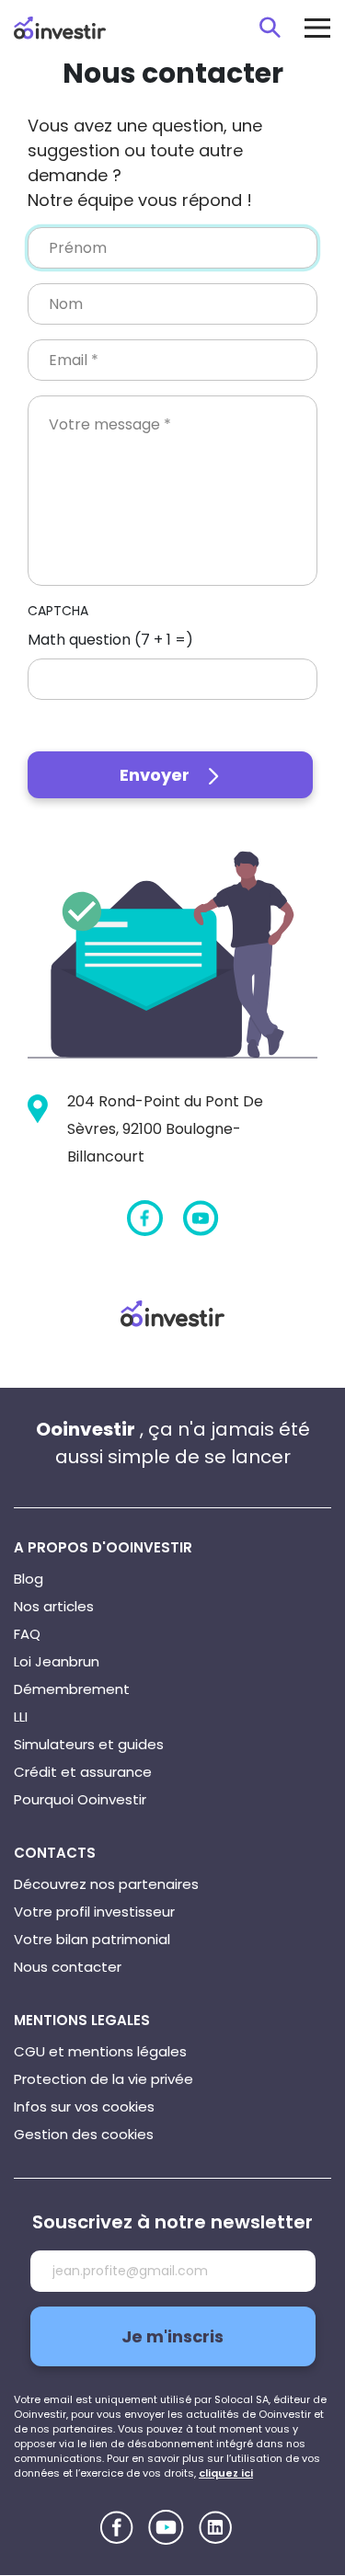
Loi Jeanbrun (57, 1661)
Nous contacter (68, 1967)
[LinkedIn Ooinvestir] (216, 2528)
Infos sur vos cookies (84, 2107)
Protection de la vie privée (103, 2079)
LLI (21, 1717)
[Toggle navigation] (317, 28)
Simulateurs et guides (89, 1744)
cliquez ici (226, 2473)
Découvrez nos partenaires (106, 1884)
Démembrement (72, 1689)
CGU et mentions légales (100, 2051)
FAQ (27, 1634)
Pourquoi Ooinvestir (80, 1799)
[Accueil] (172, 1313)
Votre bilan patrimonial (92, 1939)
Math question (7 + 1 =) (110, 640)
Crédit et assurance (83, 1772)
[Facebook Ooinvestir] (145, 1218)
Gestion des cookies (84, 2134)
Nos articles (54, 1606)
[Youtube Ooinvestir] (201, 1218)
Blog (29, 1579)
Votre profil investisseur (94, 1912)
